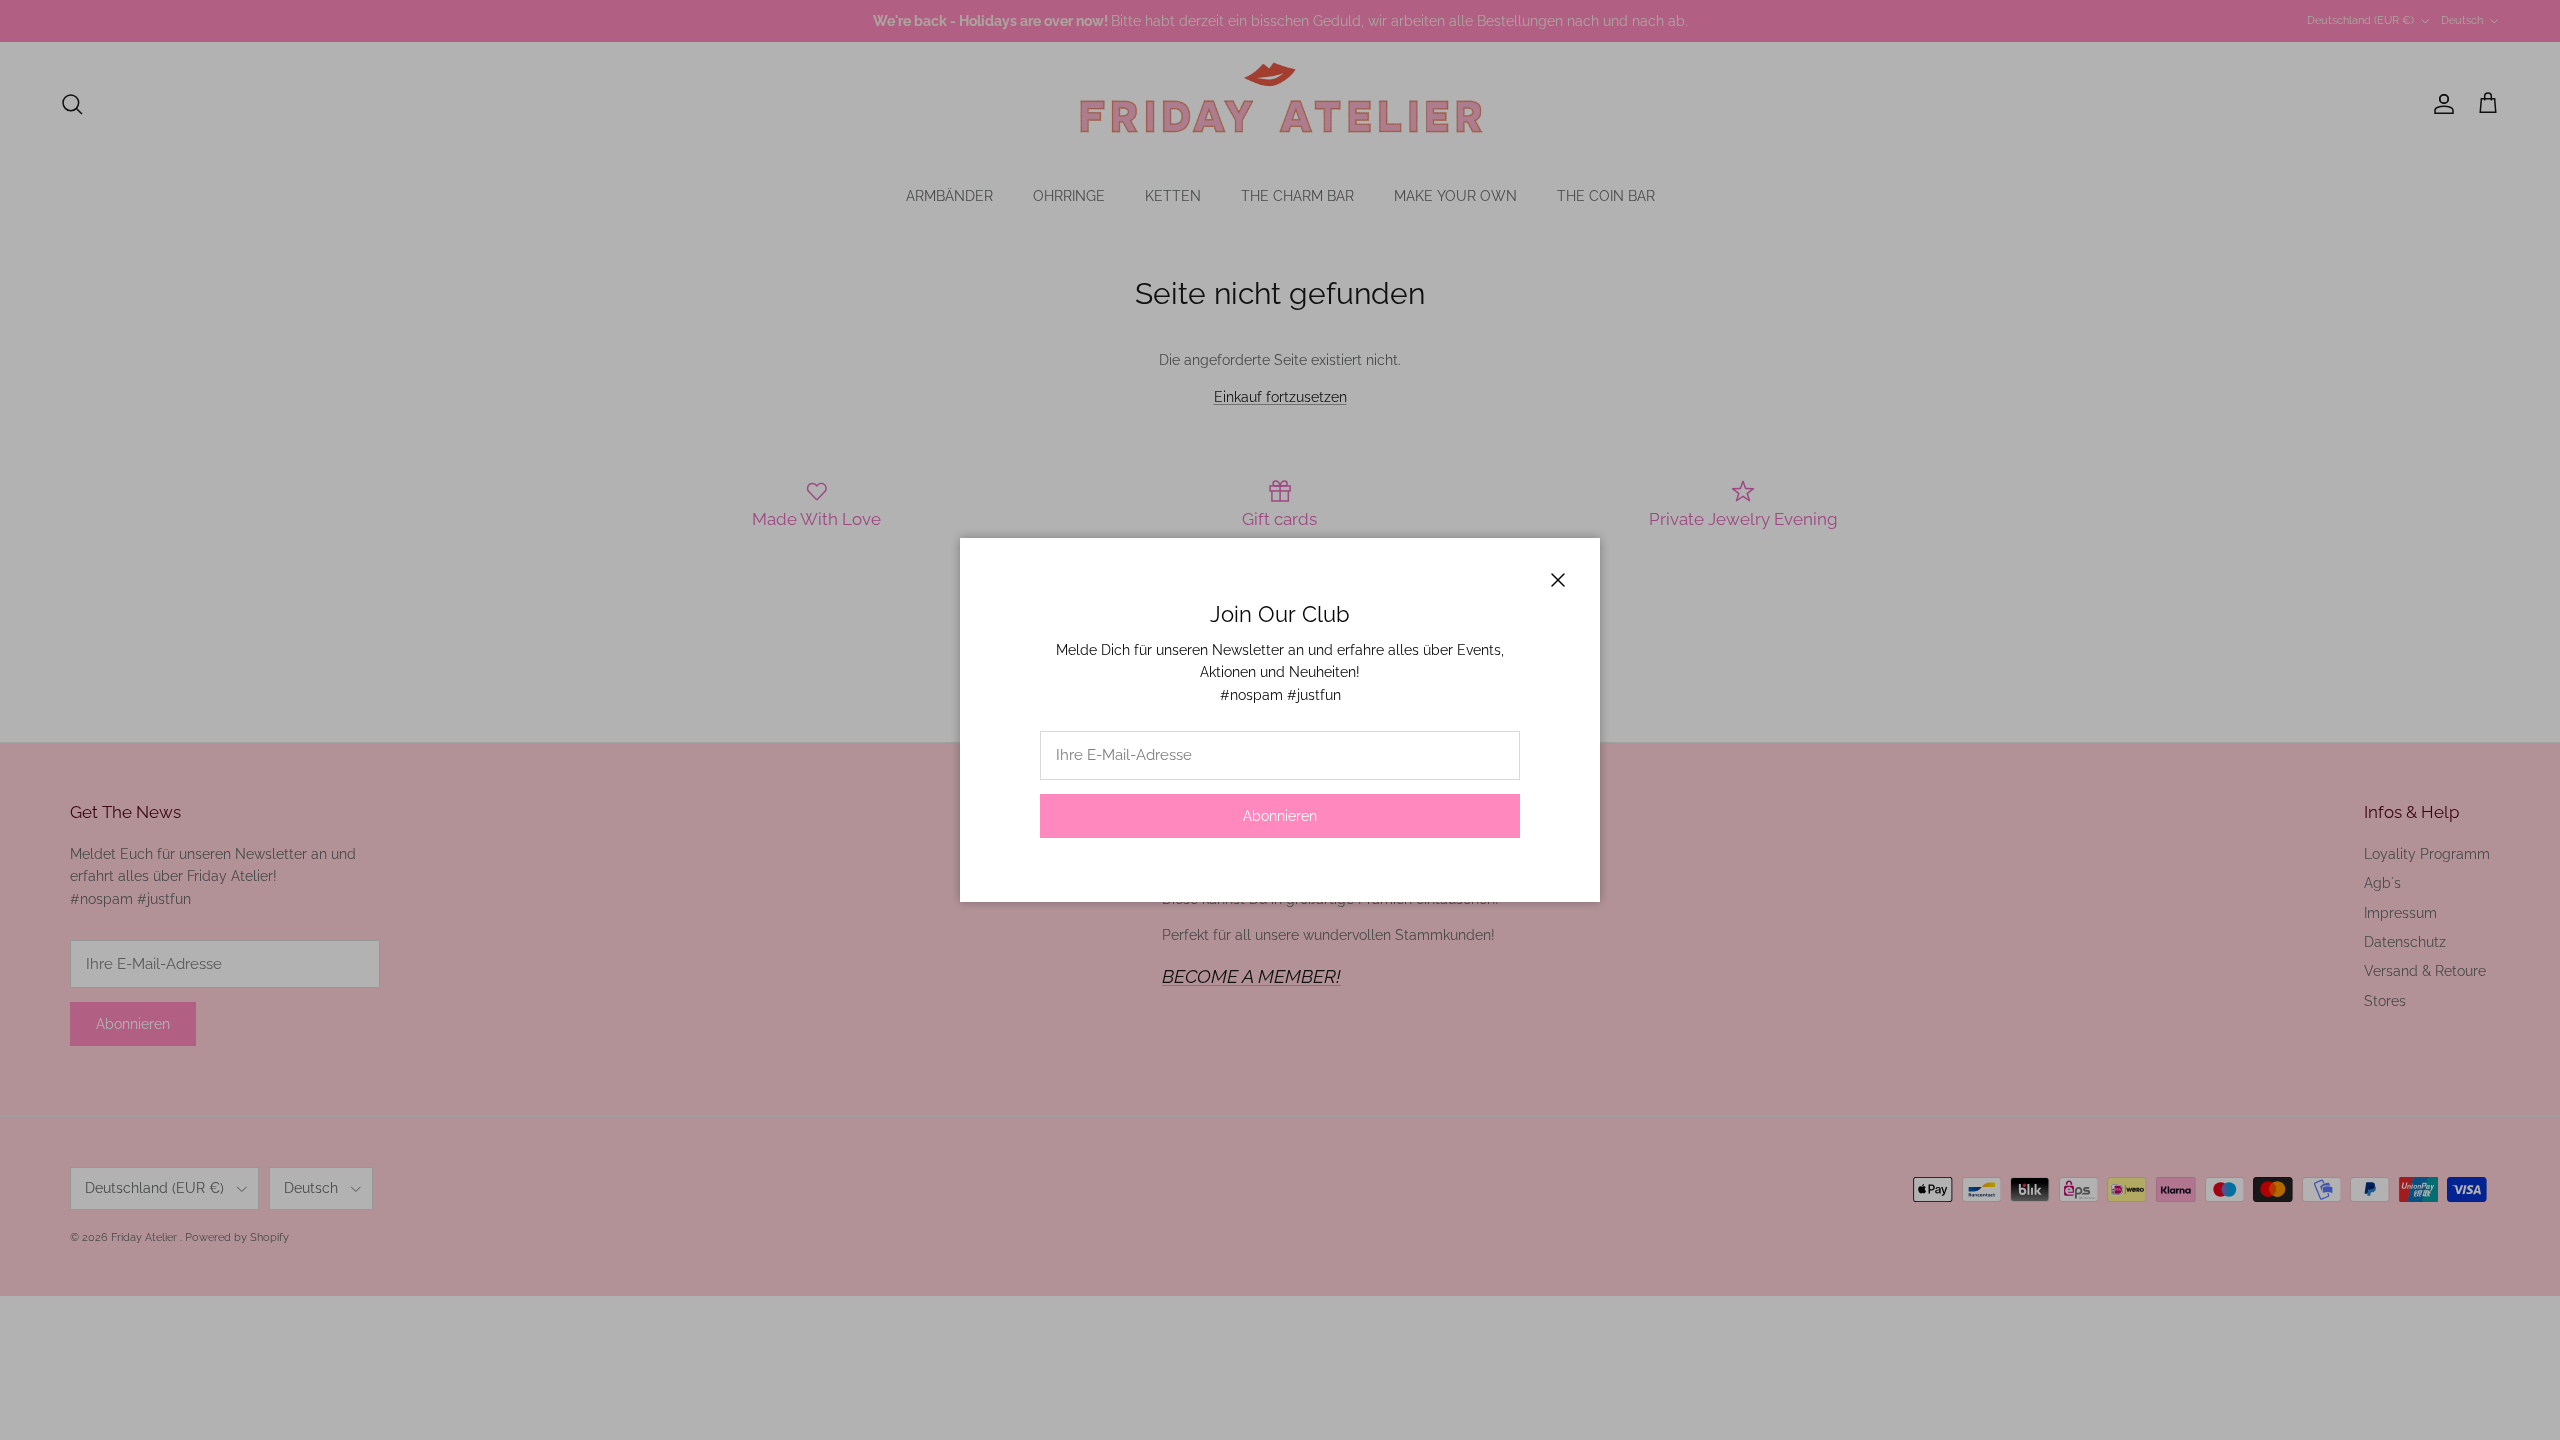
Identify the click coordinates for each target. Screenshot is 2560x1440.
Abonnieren (1280, 816)
